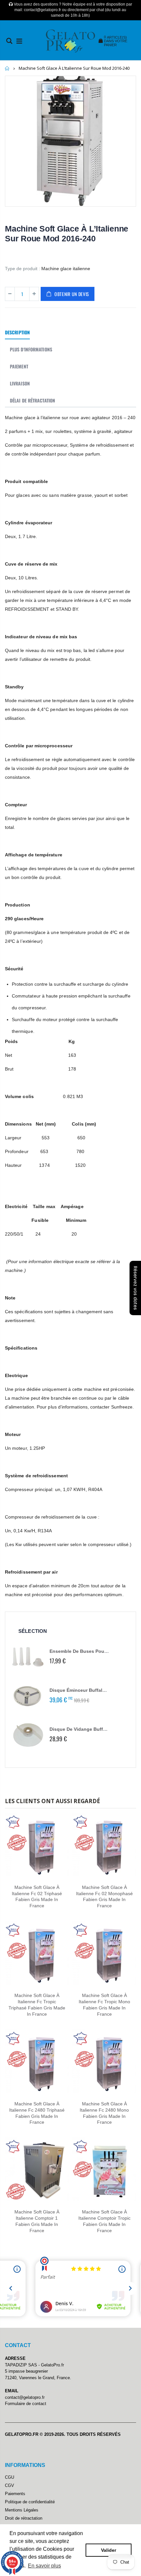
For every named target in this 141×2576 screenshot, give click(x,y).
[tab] (17, 333)
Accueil (7, 68)
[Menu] (19, 41)
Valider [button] (109, 2550)
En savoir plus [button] (44, 2566)
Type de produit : (22, 269)
